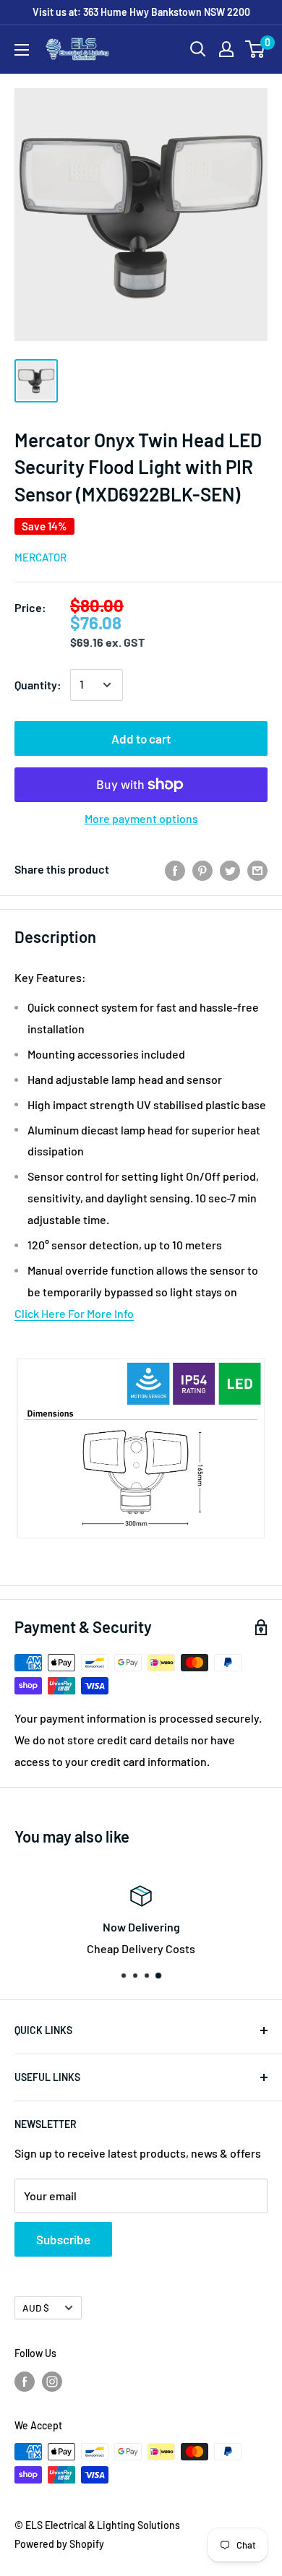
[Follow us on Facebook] (25, 2381)
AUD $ (36, 2308)
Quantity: (38, 685)
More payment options (141, 818)
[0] (256, 49)
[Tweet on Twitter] (230, 870)
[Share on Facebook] (175, 870)
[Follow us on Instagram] (52, 2381)
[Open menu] (22, 50)
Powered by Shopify (59, 2544)
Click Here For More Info (74, 1313)
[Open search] (198, 49)
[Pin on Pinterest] (202, 870)
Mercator (40, 557)
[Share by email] (257, 870)
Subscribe (63, 2239)
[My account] (226, 49)
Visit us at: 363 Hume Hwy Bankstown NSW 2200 (141, 12)
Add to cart (141, 738)
